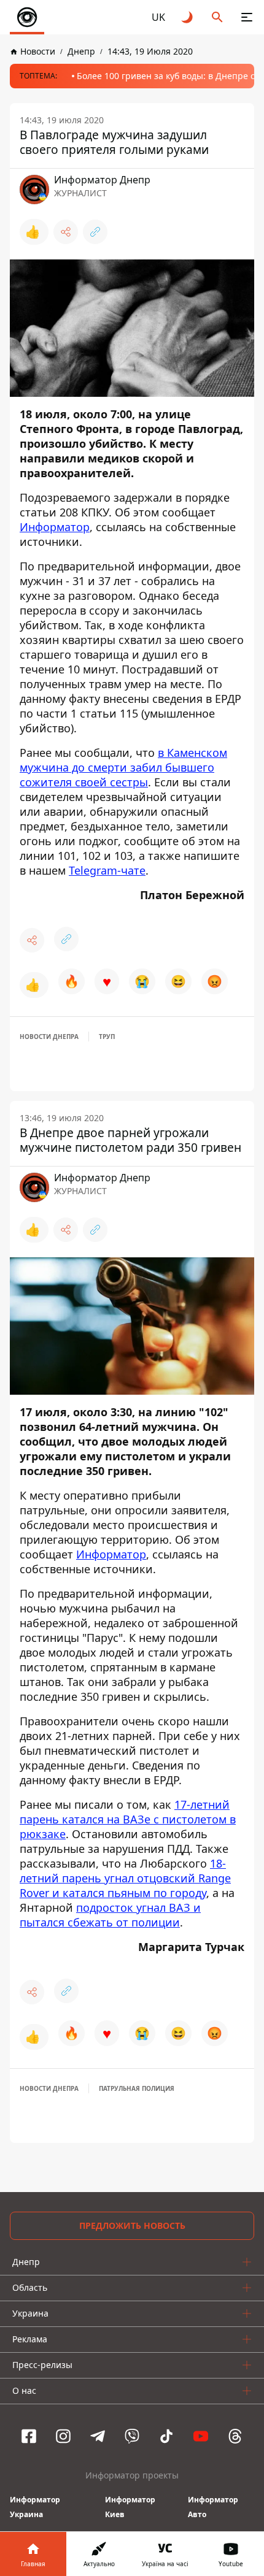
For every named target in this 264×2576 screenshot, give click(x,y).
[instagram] (63, 2436)
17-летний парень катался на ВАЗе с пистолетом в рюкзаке (128, 1819)
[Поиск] (217, 17)
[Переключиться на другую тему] (188, 17)
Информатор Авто (213, 2507)
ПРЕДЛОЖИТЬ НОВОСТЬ (132, 2225)
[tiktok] (166, 2436)
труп (107, 1037)
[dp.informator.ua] (27, 17)
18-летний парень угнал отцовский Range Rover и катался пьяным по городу (125, 1878)
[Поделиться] (66, 232)
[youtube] (201, 2436)
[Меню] (247, 17)
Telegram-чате (107, 870)
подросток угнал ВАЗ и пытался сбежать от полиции (110, 1915)
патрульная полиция (137, 2088)
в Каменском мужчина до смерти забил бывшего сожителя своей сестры (123, 767)
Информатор (55, 527)
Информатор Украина (35, 2507)
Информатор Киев (130, 2507)
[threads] (235, 2436)
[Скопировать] (95, 232)
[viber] (132, 2436)
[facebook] (29, 2436)
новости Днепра (49, 1037)
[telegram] (98, 2436)
